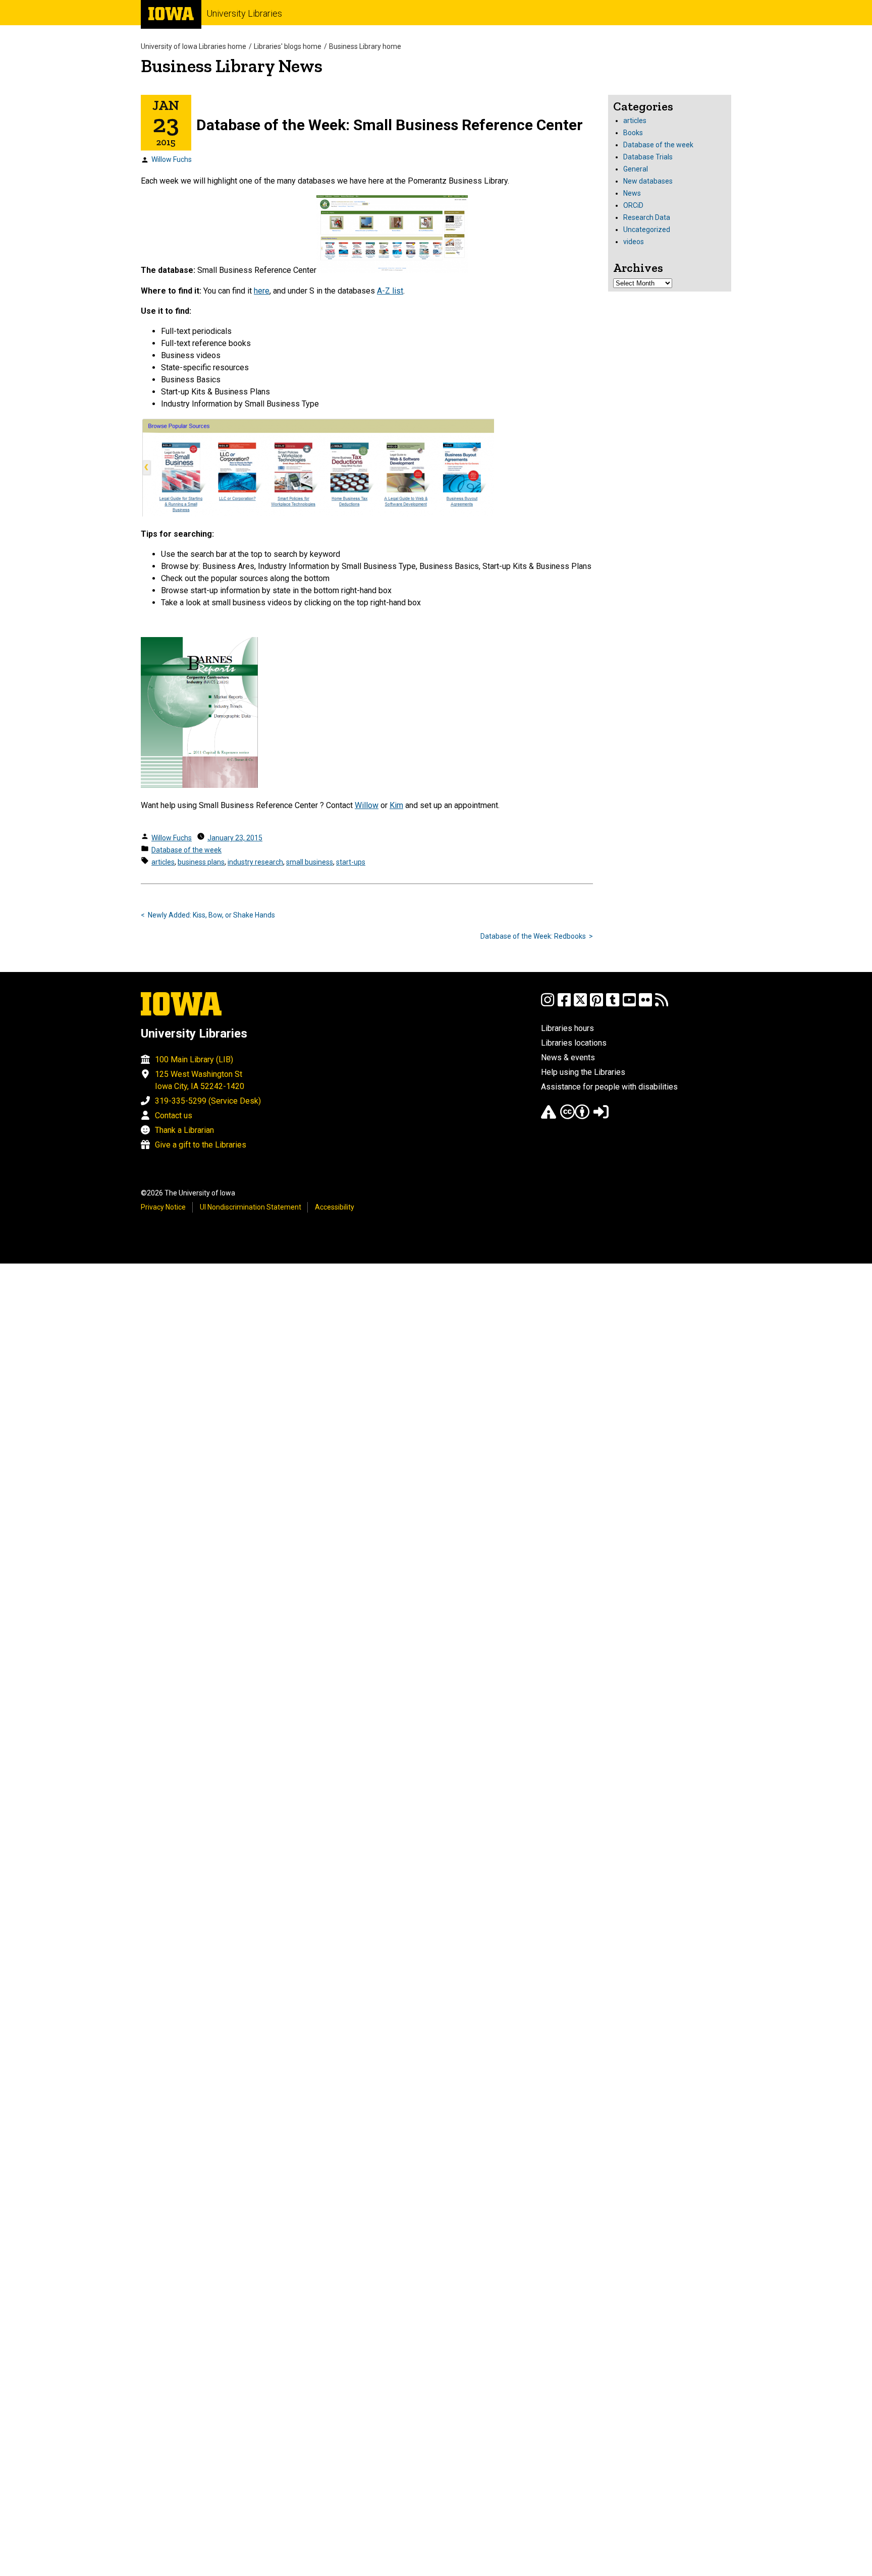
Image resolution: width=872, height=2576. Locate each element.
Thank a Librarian (184, 1130)
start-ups (351, 862)
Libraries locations (574, 1043)
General (636, 169)
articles (163, 862)
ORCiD (633, 205)
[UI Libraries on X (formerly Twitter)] (580, 1005)
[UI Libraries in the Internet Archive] (549, 1117)
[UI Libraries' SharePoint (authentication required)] (601, 1117)
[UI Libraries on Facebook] (564, 1005)
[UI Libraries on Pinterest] (596, 1005)
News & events (568, 1057)
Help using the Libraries (583, 1072)
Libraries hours (567, 1028)
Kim (396, 805)
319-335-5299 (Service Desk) (208, 1101)
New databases (648, 181)
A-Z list (390, 291)
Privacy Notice (163, 1207)
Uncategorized (647, 230)
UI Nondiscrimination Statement (251, 1207)
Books (633, 133)
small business (310, 862)
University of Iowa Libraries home (194, 46)
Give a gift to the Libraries (201, 1145)
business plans (201, 862)
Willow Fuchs (172, 159)
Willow (367, 805)
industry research (255, 862)
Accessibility (335, 1207)
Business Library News (232, 66)
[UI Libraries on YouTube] (629, 1005)
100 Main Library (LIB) (194, 1060)
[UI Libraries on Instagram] (548, 1005)
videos (634, 242)
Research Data (647, 217)
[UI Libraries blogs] (662, 1005)
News (632, 193)
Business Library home (365, 46)
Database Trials (648, 157)
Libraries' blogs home (288, 46)
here (262, 291)
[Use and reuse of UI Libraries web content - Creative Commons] (575, 1117)
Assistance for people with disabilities (609, 1087)
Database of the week (186, 850)
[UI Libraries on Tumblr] (613, 1005)
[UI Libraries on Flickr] (645, 1005)
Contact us (174, 1115)
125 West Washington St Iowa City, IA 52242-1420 (200, 1080)
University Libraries (244, 13)
